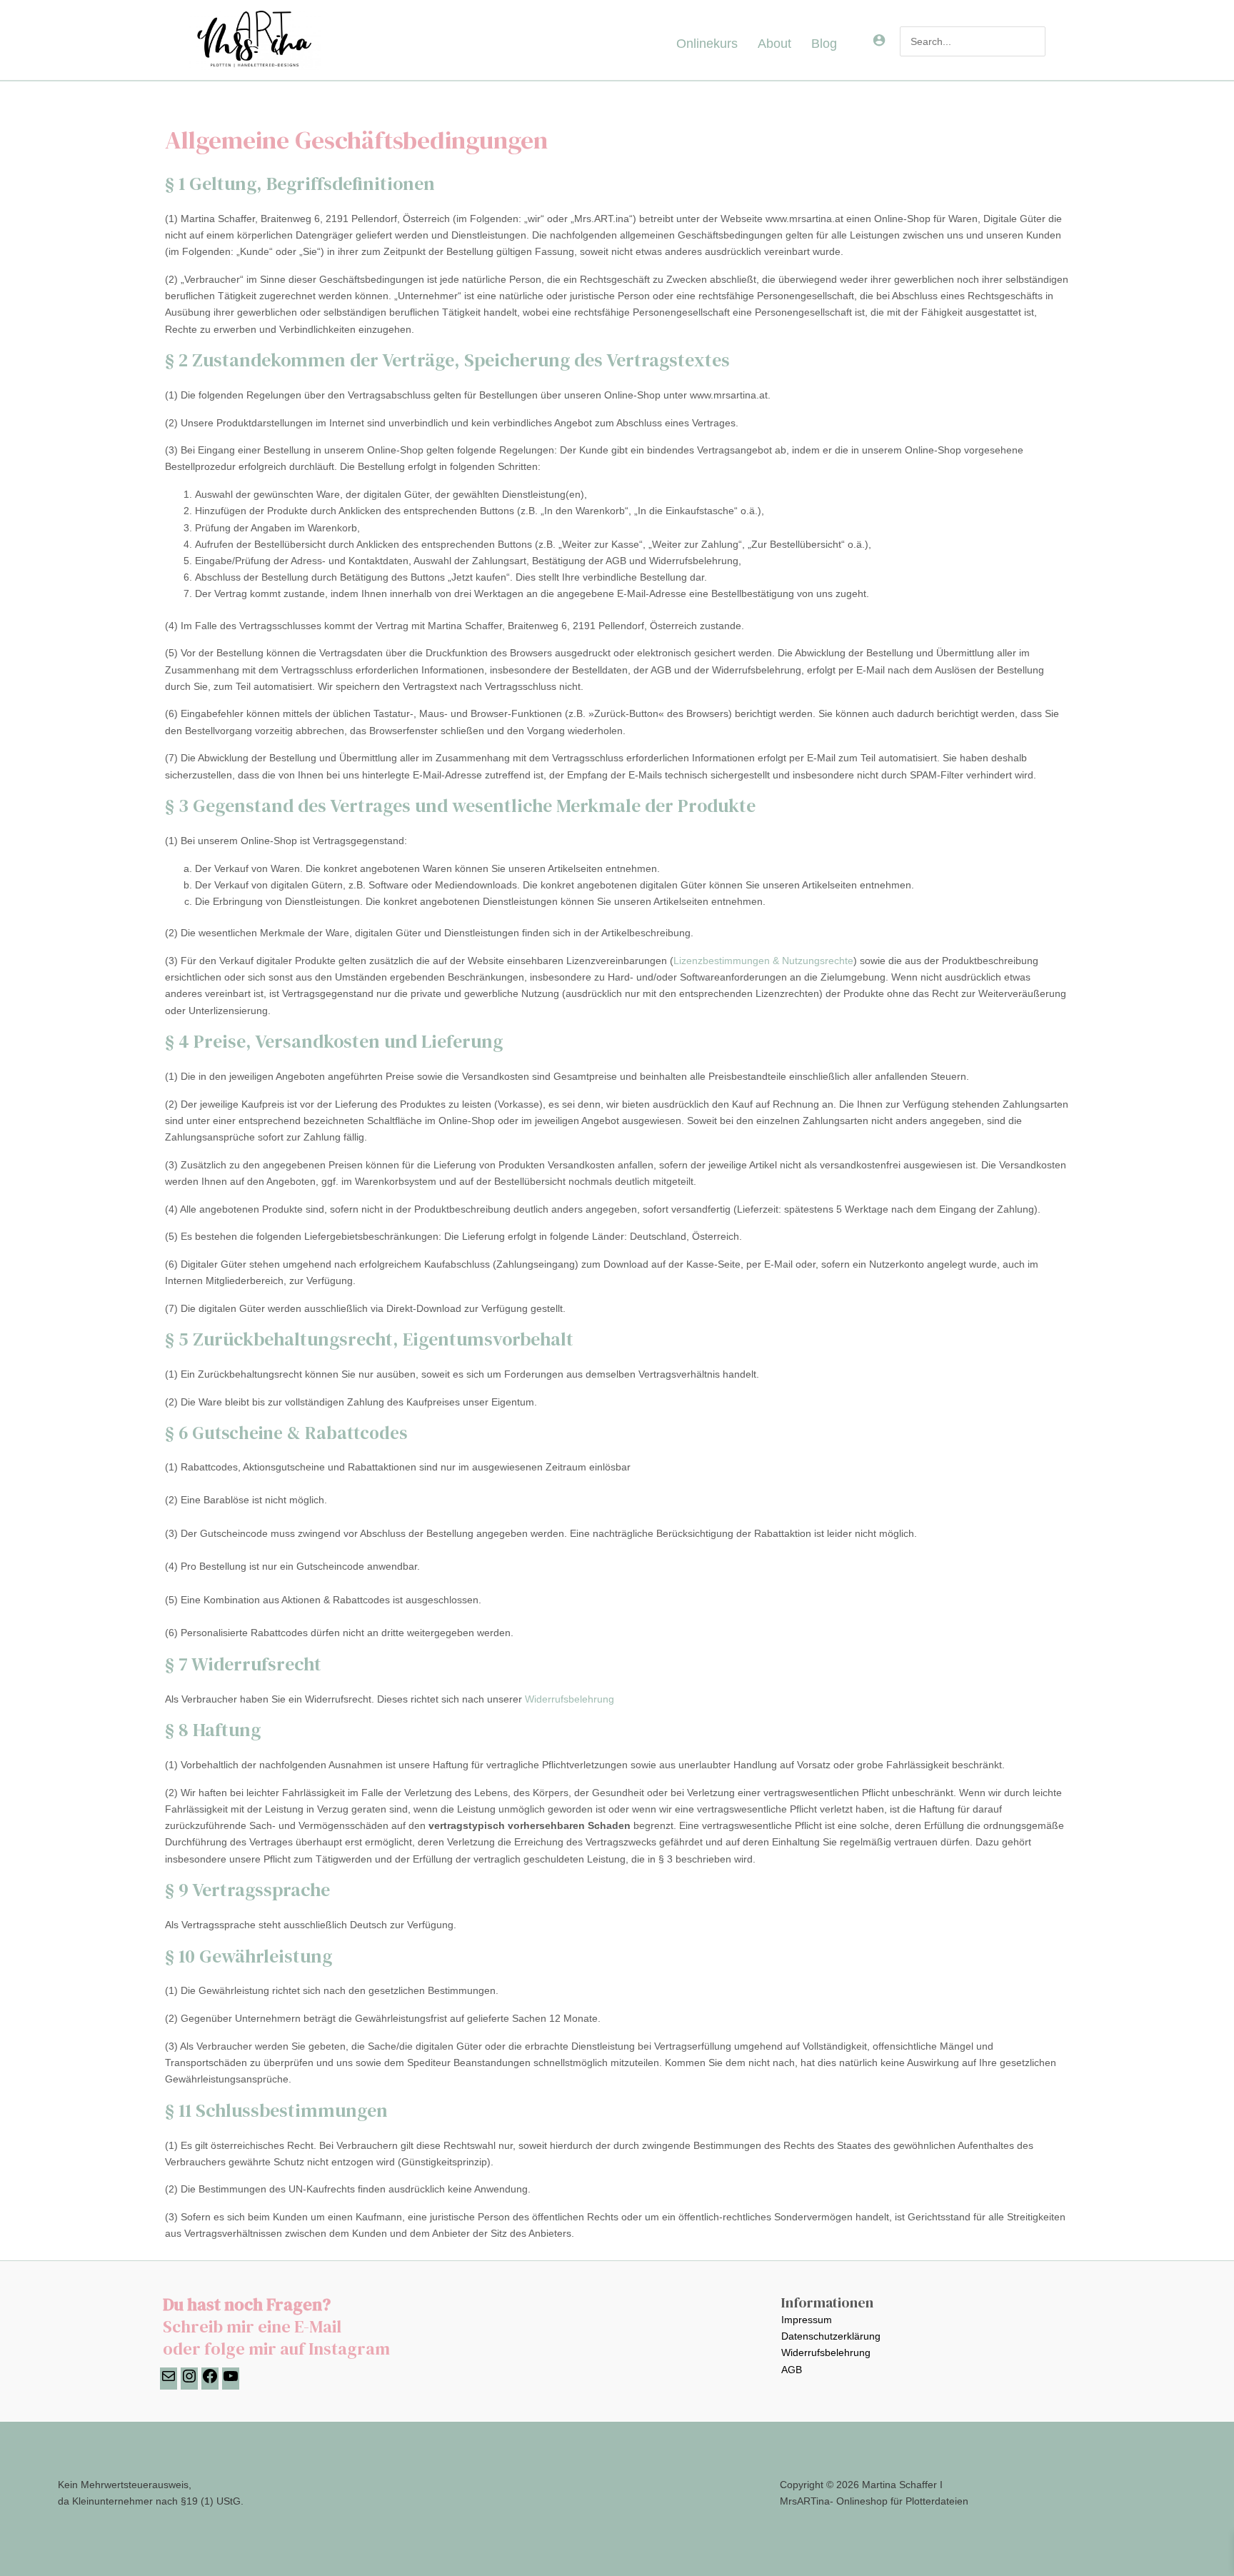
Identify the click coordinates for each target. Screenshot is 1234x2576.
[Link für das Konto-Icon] (879, 40)
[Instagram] (189, 2381)
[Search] (1035, 41)
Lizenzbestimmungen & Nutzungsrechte (763, 961)
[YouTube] (231, 2381)
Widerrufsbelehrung (570, 1699)
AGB (792, 2370)
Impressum (807, 2320)
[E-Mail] (169, 2381)
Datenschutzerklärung (831, 2336)
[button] (843, 44)
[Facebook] (210, 2381)
